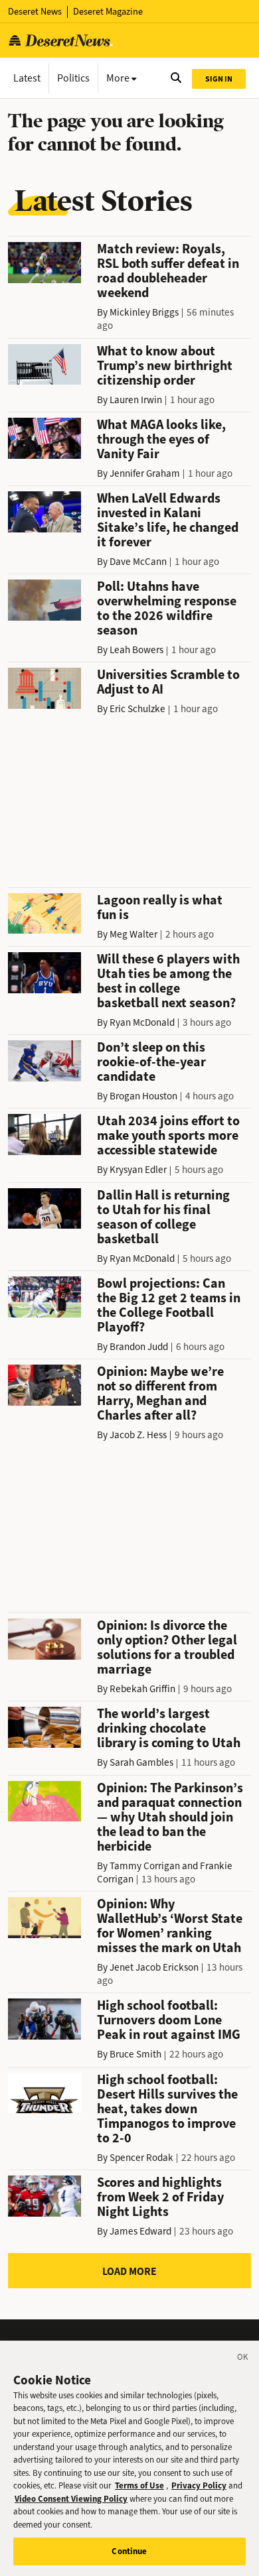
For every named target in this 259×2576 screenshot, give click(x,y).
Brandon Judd (139, 1347)
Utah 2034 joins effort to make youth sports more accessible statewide (168, 1135)
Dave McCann (138, 562)
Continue (129, 2551)
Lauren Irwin (136, 400)
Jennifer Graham (145, 473)
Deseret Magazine (108, 12)
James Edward (140, 2231)
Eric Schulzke (137, 709)
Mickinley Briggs (144, 312)
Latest (27, 78)
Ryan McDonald (142, 1022)
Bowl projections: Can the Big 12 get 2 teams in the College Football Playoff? (169, 1305)
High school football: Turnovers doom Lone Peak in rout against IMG (169, 2020)
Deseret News (35, 12)
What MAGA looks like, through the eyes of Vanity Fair (161, 439)
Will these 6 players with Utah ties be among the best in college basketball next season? (168, 981)
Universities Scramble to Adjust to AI (168, 682)
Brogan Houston (143, 1096)
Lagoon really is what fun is (160, 907)
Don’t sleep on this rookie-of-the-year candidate (151, 1062)
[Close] (243, 2359)
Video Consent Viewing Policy (71, 2499)
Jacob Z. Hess (138, 1435)
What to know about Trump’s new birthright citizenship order (165, 366)
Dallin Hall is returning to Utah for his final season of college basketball (163, 1217)
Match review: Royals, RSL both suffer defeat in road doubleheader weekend (168, 271)
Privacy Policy (199, 2485)
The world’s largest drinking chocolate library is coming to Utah (169, 1728)
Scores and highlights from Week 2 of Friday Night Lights (160, 2197)
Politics (73, 78)
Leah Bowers (136, 650)
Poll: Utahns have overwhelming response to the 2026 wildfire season (167, 608)
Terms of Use (139, 2485)
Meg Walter (133, 934)
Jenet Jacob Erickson (154, 1967)
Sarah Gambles (141, 1762)
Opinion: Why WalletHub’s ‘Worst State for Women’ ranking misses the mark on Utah (170, 1926)
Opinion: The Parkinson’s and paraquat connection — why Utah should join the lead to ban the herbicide (170, 1817)
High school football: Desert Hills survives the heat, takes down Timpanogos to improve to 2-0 (167, 2109)
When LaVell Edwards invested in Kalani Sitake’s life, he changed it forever (168, 520)
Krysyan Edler (138, 1170)
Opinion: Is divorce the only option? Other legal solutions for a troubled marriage (167, 1647)
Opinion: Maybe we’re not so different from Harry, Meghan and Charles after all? (160, 1393)
